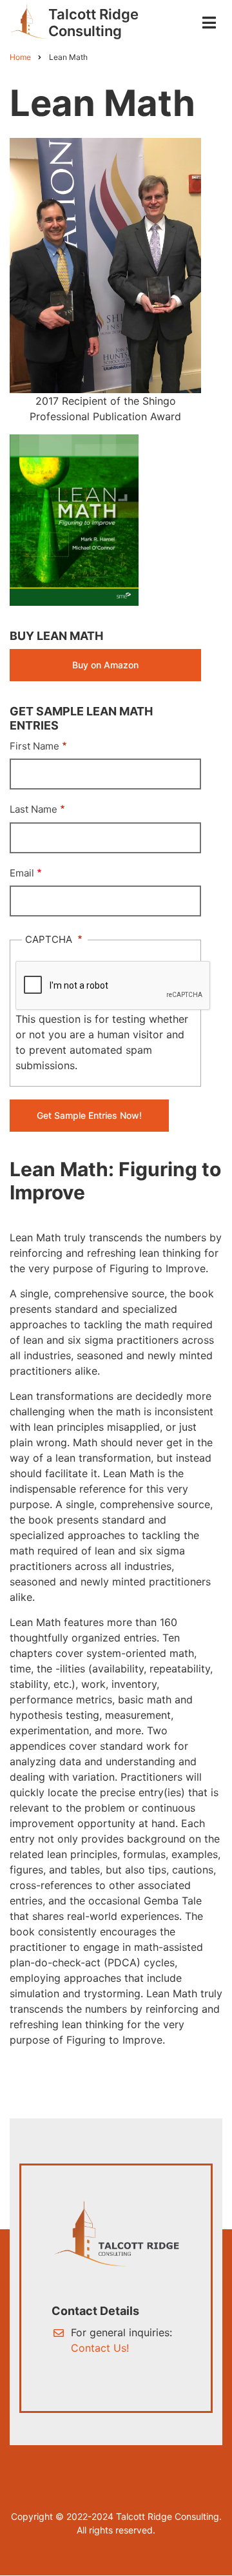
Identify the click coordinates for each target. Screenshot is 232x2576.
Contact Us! (100, 2348)
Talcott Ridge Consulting (93, 23)
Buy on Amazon (105, 665)
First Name (34, 746)
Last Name (34, 809)
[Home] (29, 21)
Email (22, 873)
